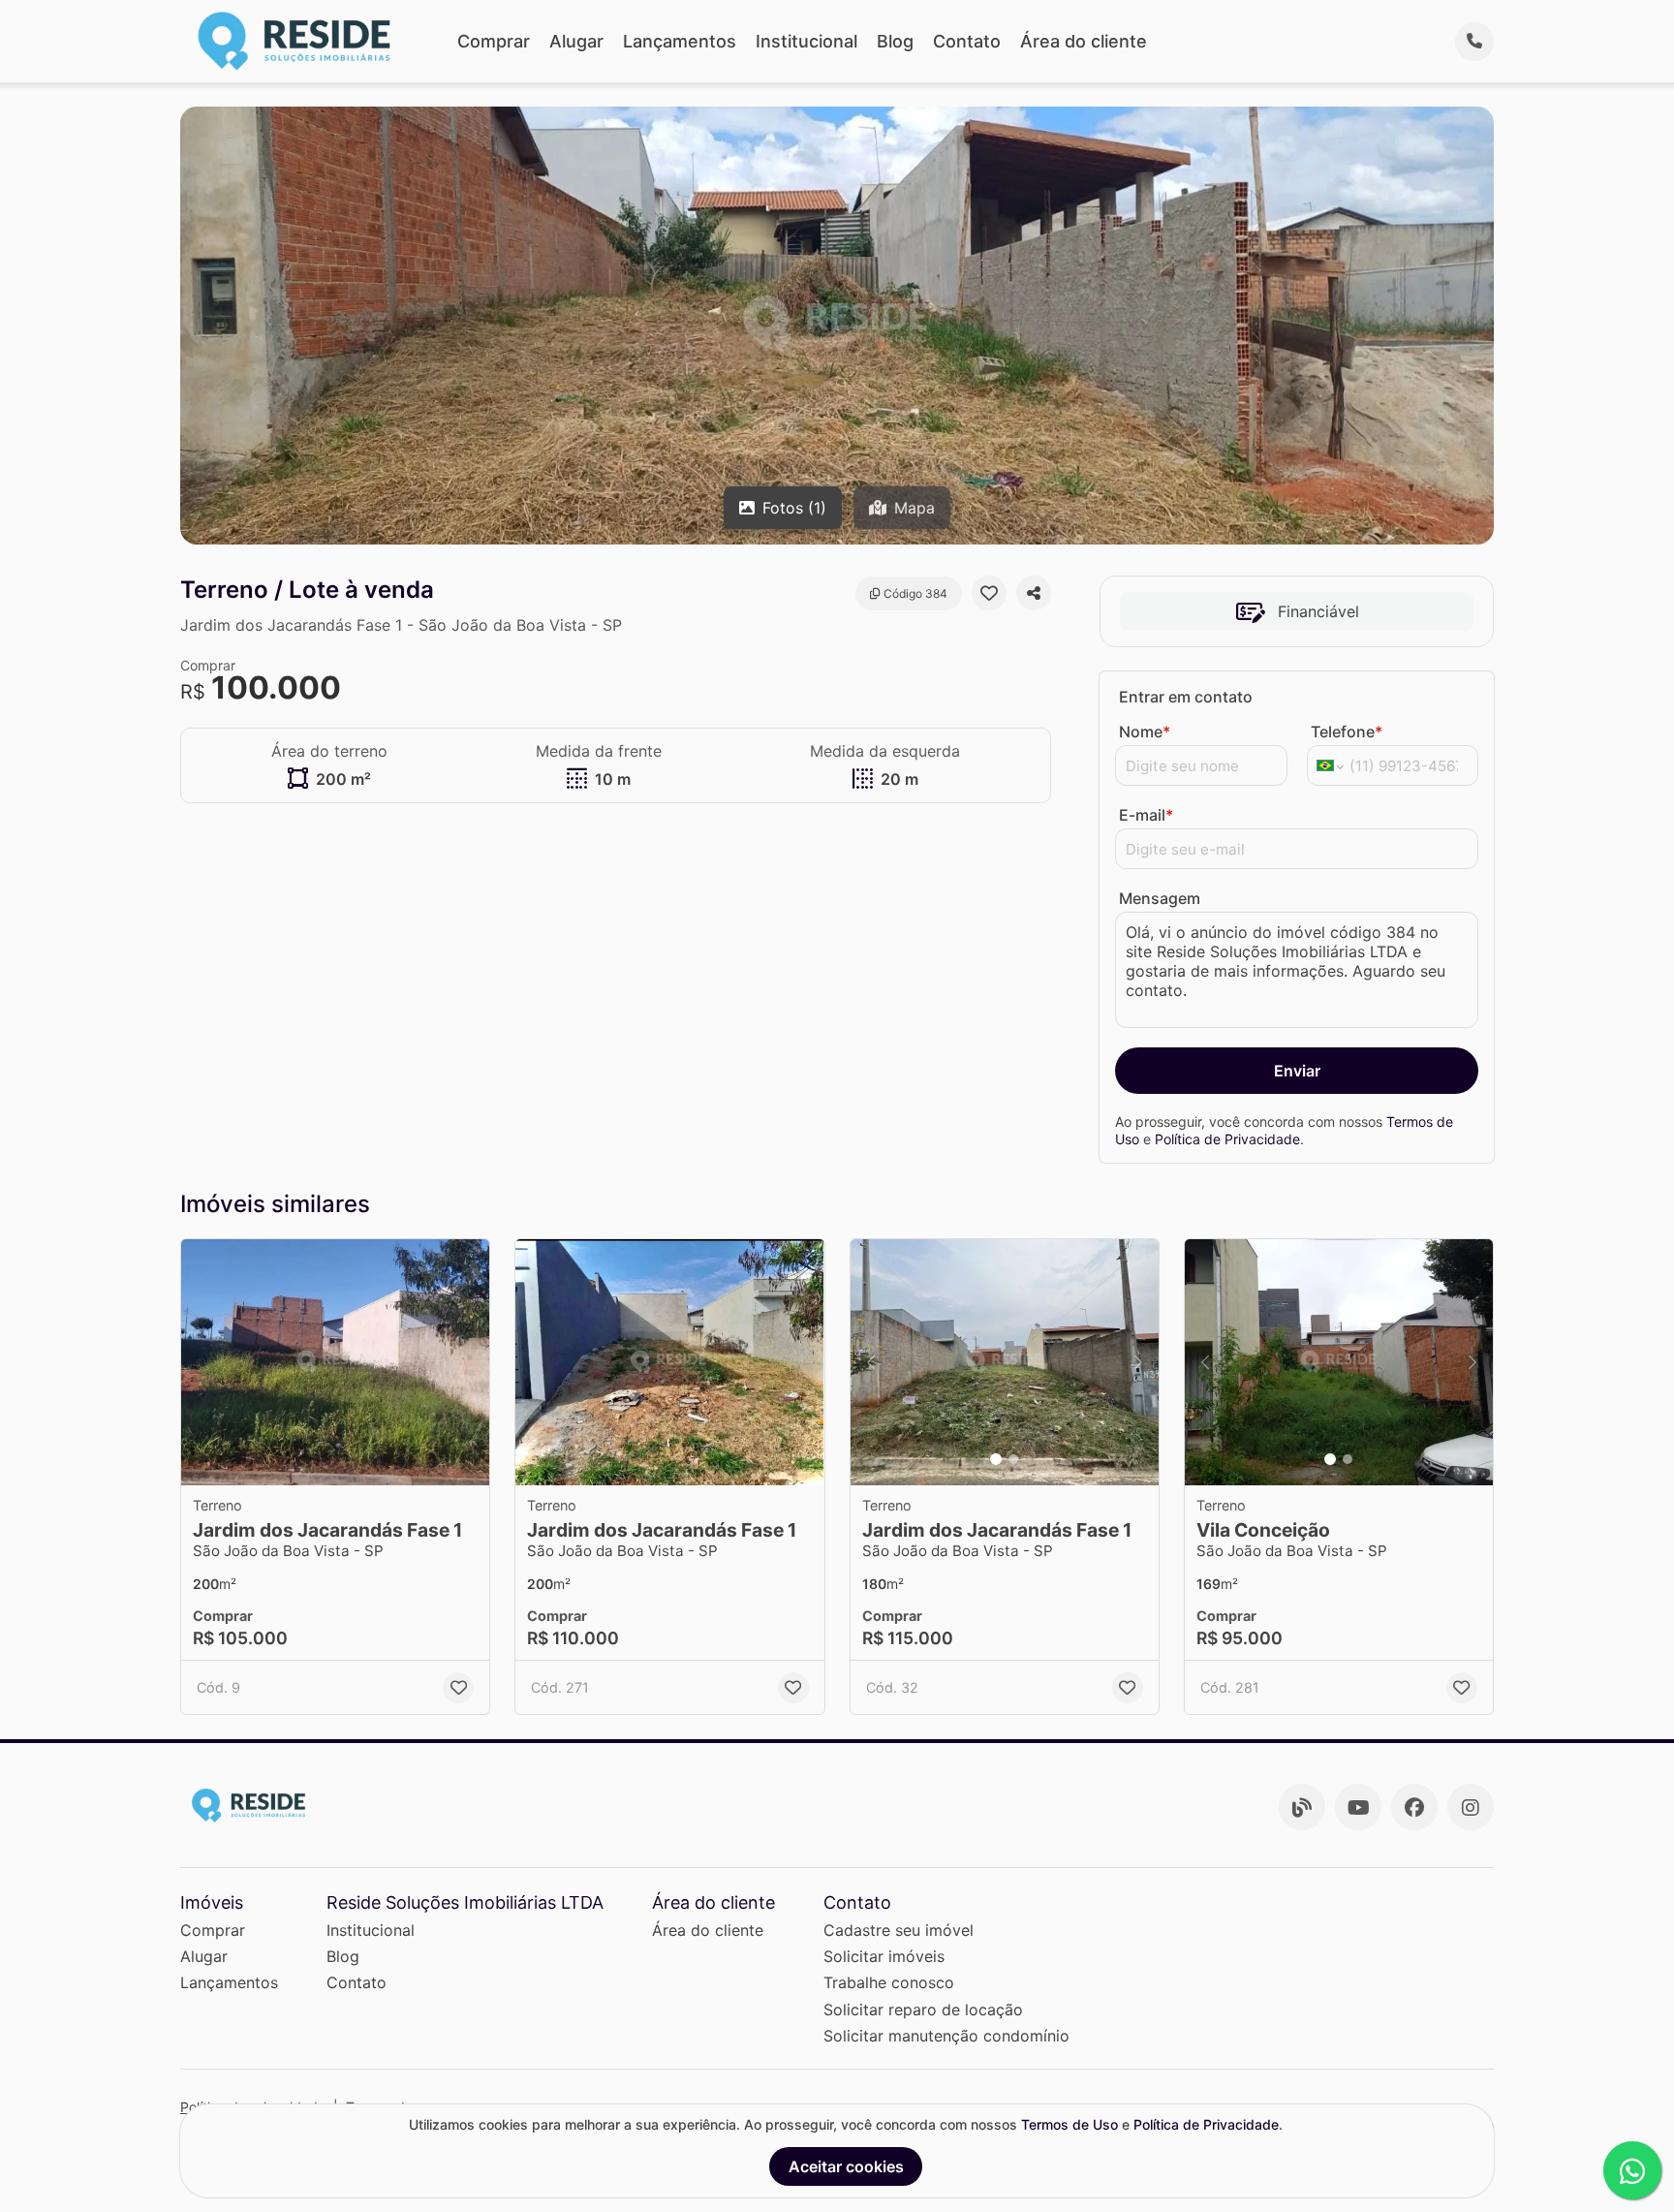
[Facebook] (1414, 1807)
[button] (335, 1363)
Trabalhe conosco (889, 1982)
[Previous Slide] (871, 1363)
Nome (1145, 732)
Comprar (494, 41)
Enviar (1297, 1071)
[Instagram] (1471, 1807)
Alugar (576, 41)
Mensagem (1160, 898)
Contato (967, 41)
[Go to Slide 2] (1013, 1459)
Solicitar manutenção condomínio (946, 2036)
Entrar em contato (1186, 697)
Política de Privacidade (1227, 1139)
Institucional (806, 41)
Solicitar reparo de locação (923, 2009)
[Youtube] (1358, 1807)
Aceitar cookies (846, 2166)
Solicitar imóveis (884, 1956)
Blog (895, 41)
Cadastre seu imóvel (899, 1930)
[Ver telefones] (1474, 42)
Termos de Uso (1069, 2124)
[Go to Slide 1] (996, 1459)
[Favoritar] (989, 593)
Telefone (1347, 732)
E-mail (1146, 815)
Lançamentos (680, 41)
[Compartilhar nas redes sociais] (1034, 593)
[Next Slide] (1138, 1363)
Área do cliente (1084, 41)
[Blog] (1302, 1807)
